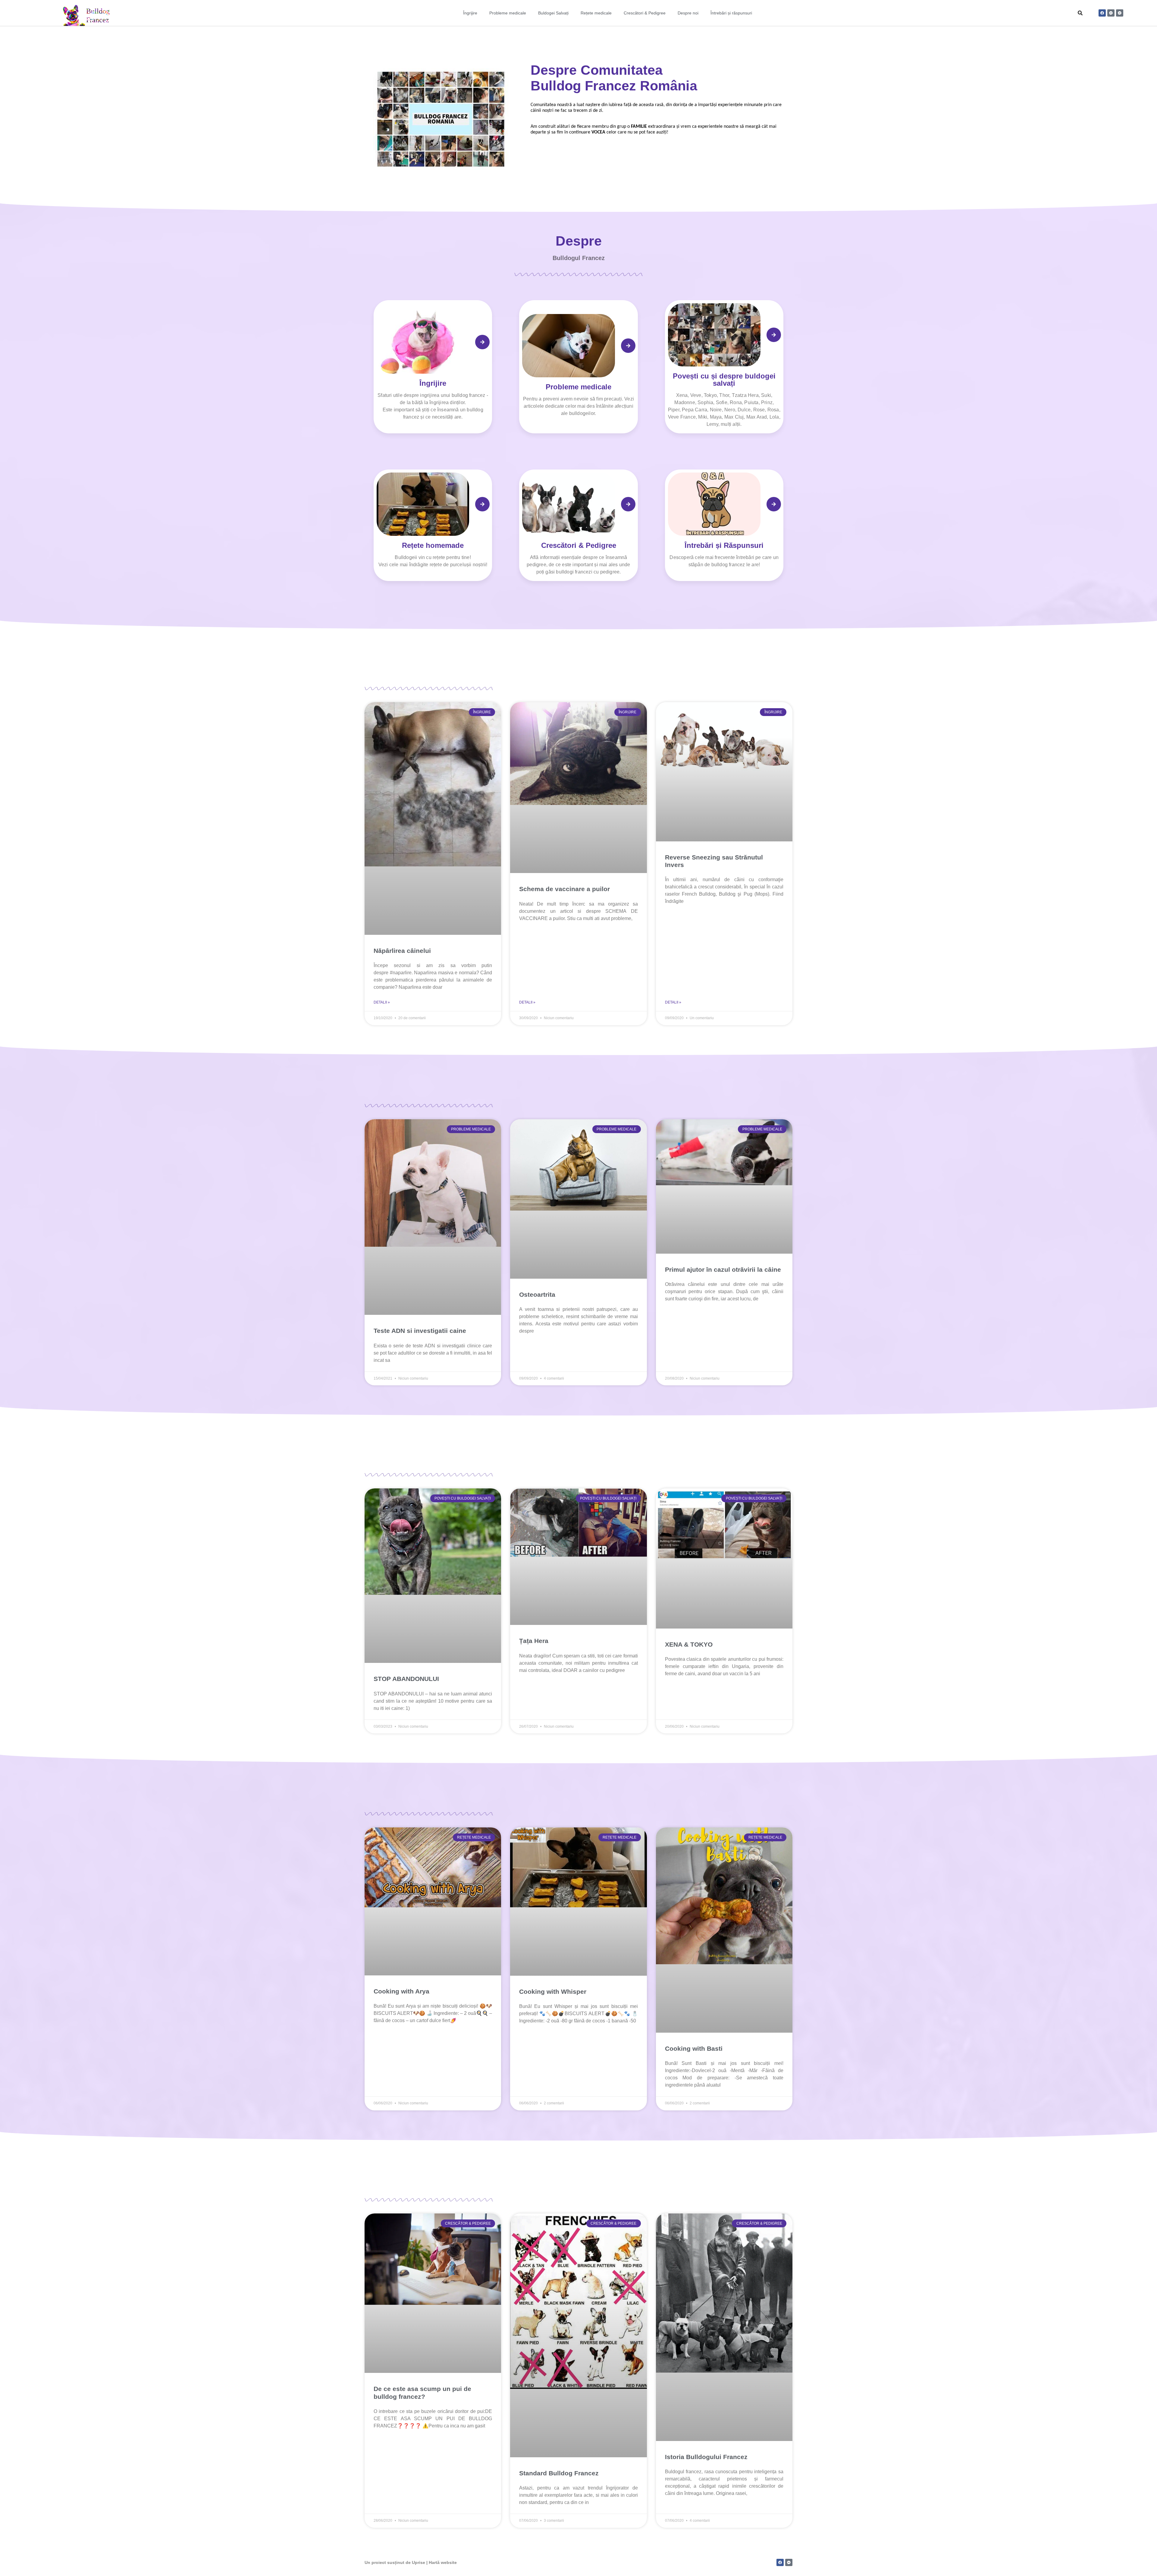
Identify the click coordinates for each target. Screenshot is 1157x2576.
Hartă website (443, 2562)
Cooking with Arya (401, 1991)
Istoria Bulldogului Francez (706, 2457)
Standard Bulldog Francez (559, 2473)
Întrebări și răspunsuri (731, 13)
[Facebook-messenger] (1111, 13)
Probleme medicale (508, 13)
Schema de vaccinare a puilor (564, 889)
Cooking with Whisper (553, 1992)
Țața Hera (534, 1641)
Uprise (419, 2562)
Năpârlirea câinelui (402, 951)
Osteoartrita (537, 1294)
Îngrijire (470, 13)
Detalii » (382, 1002)
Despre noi (688, 13)
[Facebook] (1102, 13)
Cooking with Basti (694, 2048)
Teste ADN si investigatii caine (420, 1331)
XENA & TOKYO (689, 1644)
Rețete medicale (596, 13)
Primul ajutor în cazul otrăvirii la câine (723, 1269)
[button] (1080, 13)
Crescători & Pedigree (645, 13)
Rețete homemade (433, 545)
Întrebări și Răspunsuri (724, 545)
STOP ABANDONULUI (406, 1679)
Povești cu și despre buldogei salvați (724, 380)
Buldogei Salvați (553, 13)
